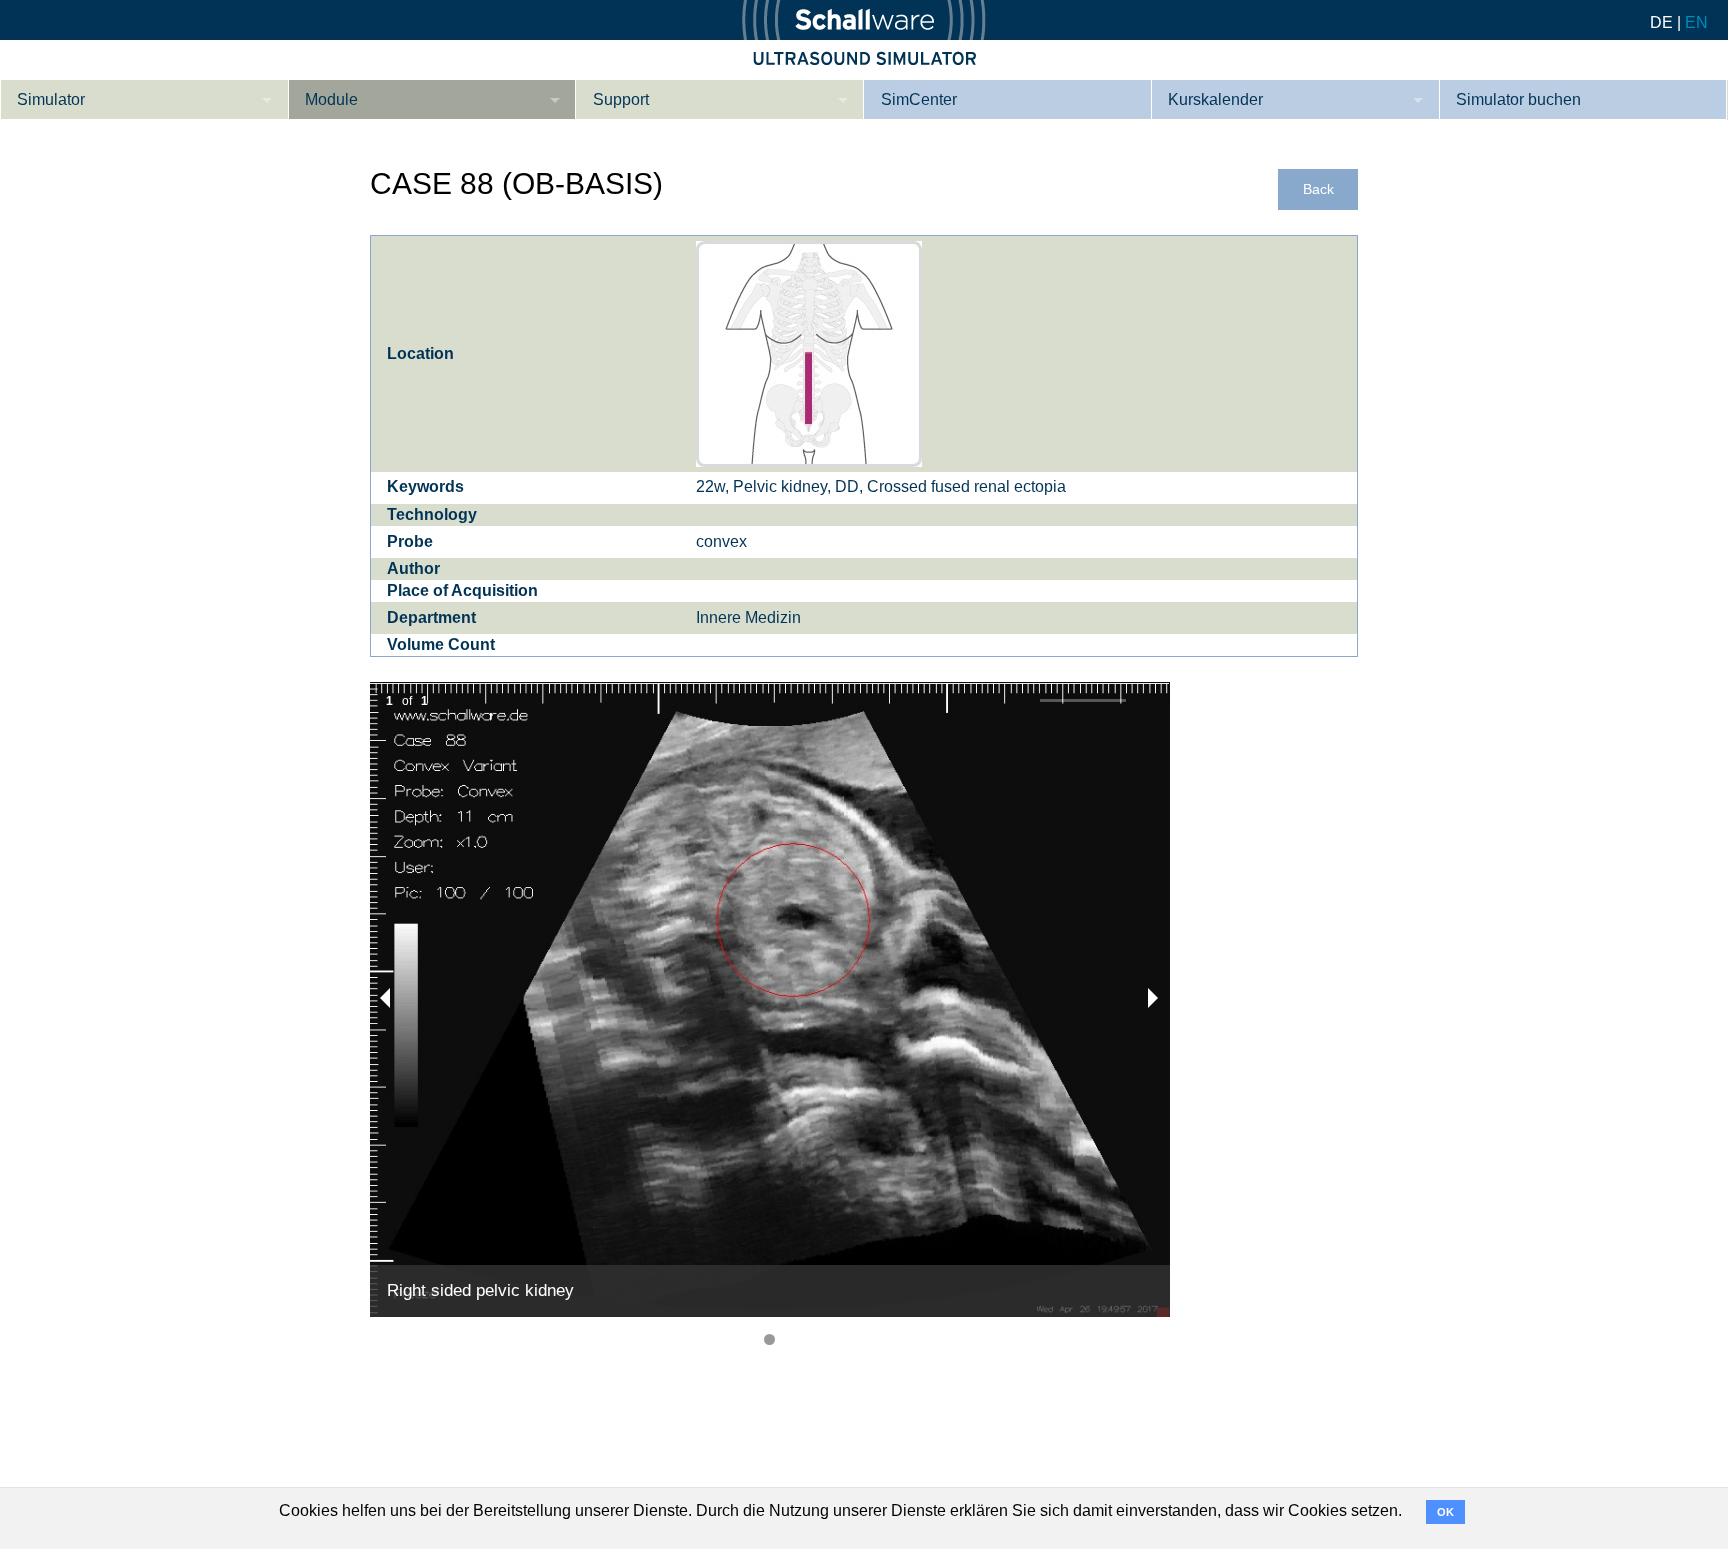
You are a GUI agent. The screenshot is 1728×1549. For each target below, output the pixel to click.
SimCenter (919, 99)
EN (1696, 22)
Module (331, 99)
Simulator (51, 99)
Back (1318, 189)
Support (621, 99)
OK (1445, 1512)
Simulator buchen (1518, 99)
